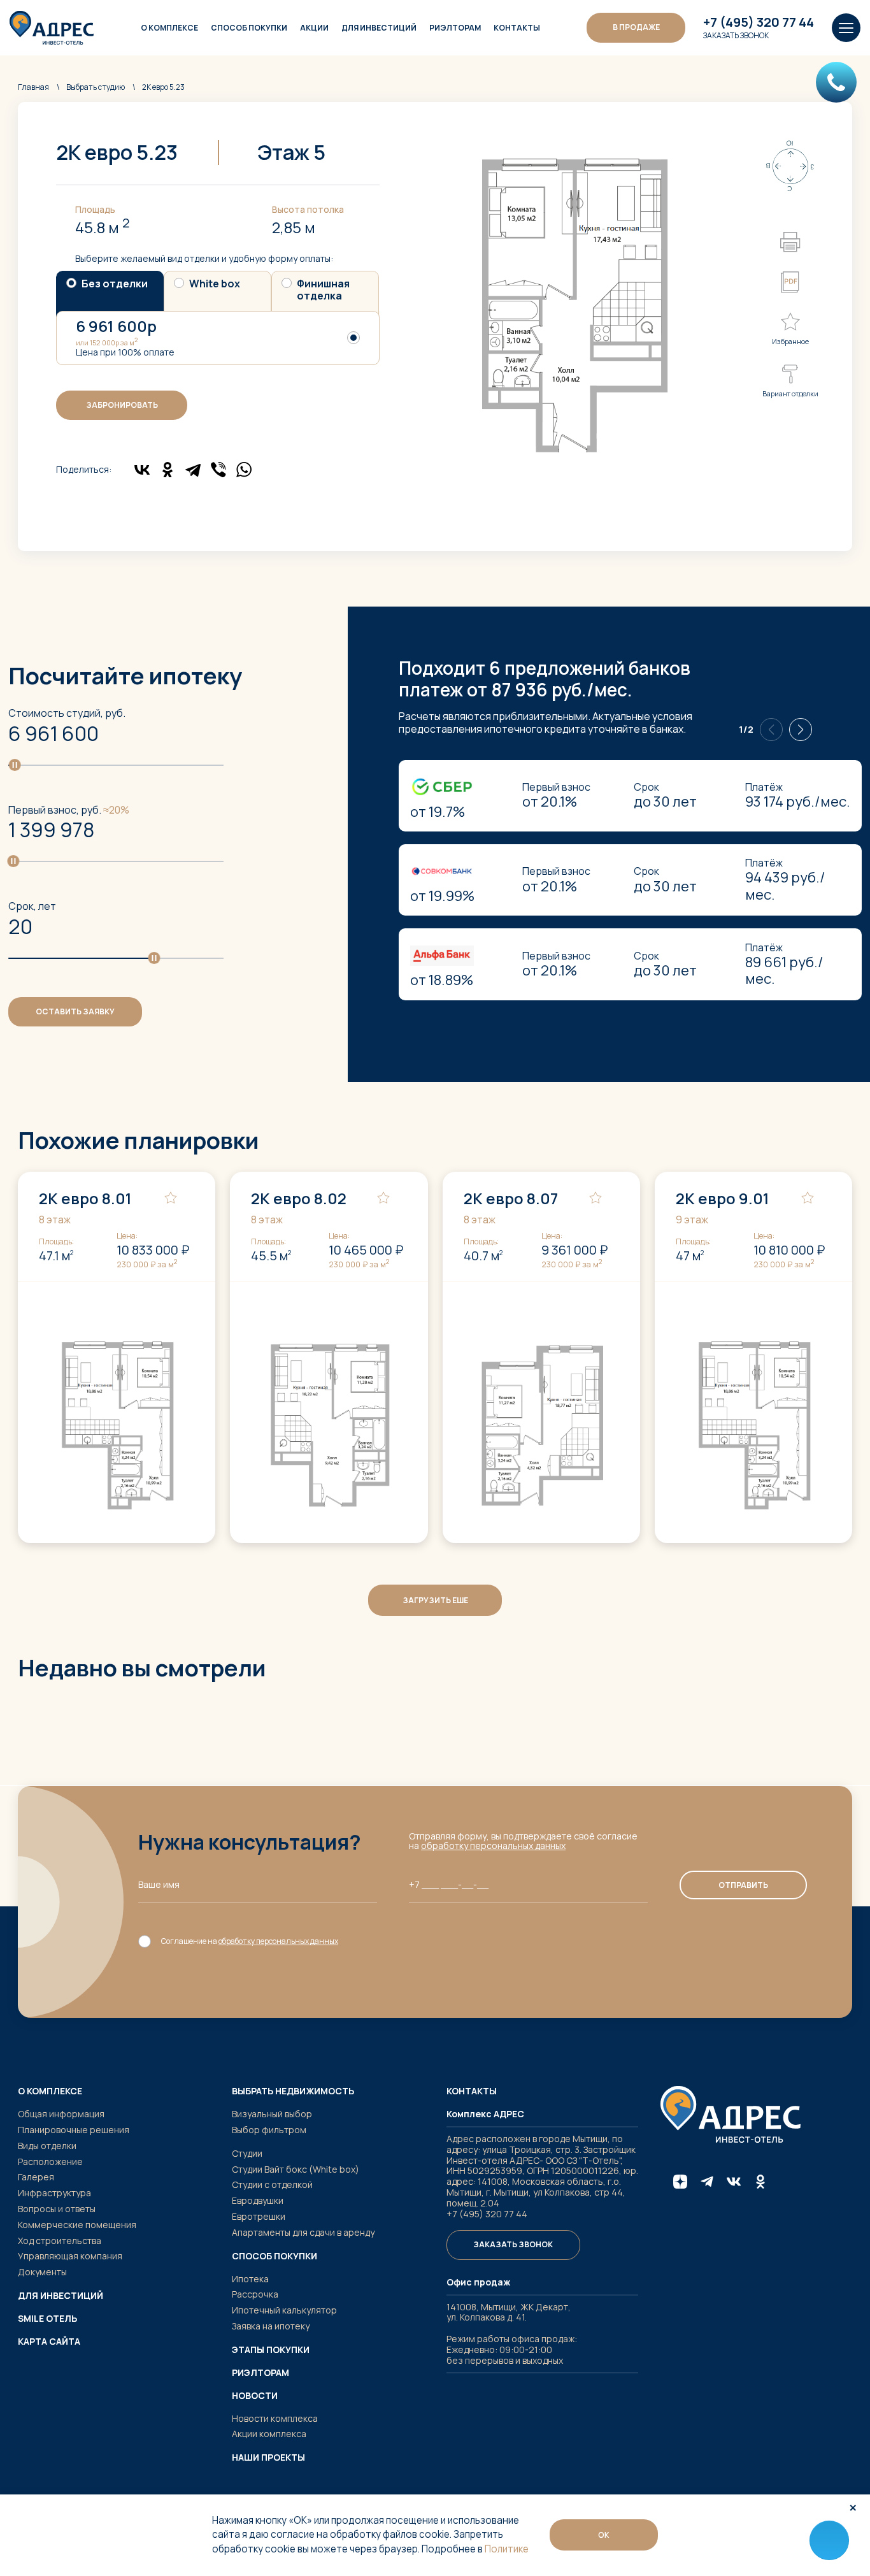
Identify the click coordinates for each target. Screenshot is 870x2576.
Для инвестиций (379, 28)
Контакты (517, 28)
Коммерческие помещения (77, 2225)
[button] (801, 730)
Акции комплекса (269, 2434)
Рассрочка (255, 2294)
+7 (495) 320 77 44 (759, 22)
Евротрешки (259, 2216)
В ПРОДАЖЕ (636, 27)
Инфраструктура (54, 2193)
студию (96, 87)
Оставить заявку (75, 1011)
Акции (314, 28)
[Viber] (218, 470)
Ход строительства (60, 2241)
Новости (255, 2396)
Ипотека (250, 2279)
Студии (247, 2153)
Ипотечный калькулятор (284, 2310)
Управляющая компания (70, 2256)
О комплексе (169, 28)
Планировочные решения (74, 2130)
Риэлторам (455, 28)
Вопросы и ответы (57, 2209)
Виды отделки (47, 2146)
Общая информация (61, 2114)
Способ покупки (249, 28)
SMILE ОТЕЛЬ (47, 2319)
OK (604, 2535)
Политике (507, 2549)
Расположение (50, 2162)
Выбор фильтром (269, 2130)
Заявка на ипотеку (271, 2326)
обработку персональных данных (493, 1846)
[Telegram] (193, 470)
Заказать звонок (736, 36)
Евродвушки (258, 2200)
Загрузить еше (435, 1600)
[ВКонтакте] (142, 470)
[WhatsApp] (244, 470)
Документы (42, 2272)
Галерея (36, 2177)
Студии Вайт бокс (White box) (296, 2169)
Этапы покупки (271, 2350)
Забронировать (122, 405)
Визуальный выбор (272, 2114)
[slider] (15, 764)
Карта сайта (49, 2342)
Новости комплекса (275, 2418)
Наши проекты (268, 2457)
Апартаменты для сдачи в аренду (303, 2232)
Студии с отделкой (272, 2184)
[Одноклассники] (168, 470)
